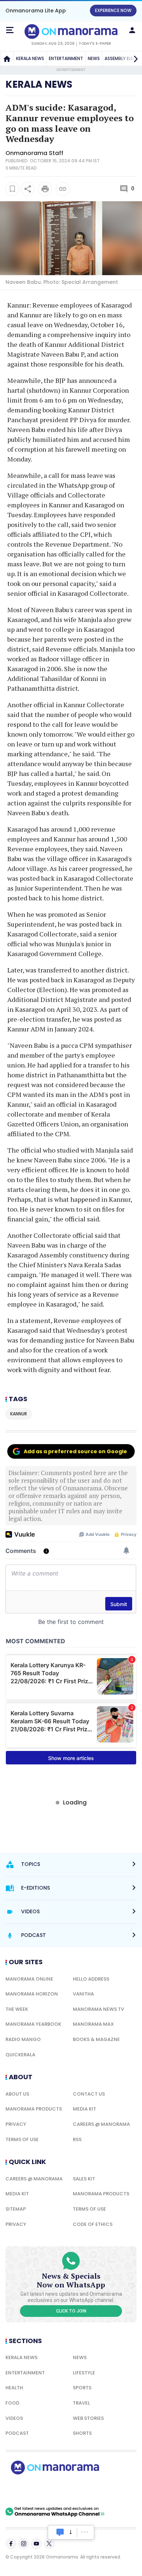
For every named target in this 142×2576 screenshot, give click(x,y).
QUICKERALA (20, 2055)
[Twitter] (49, 2544)
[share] (28, 189)
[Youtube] (36, 2544)
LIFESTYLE (84, 2373)
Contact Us (89, 2094)
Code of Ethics (93, 2224)
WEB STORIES (88, 2418)
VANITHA (83, 1994)
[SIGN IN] (132, 30)
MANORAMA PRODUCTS (34, 2109)
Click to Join (71, 2311)
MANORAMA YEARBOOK (33, 2024)
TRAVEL (81, 2403)
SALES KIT (84, 2179)
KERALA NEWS (30, 58)
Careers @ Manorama (101, 2124)
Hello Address (91, 1979)
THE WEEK (17, 2009)
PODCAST (17, 2433)
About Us (17, 2094)
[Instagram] (24, 2544)
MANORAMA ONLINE (29, 1979)
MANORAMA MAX (93, 2024)
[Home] (7, 59)
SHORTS (82, 2433)
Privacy (16, 2124)
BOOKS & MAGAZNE (96, 2039)
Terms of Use (22, 2139)
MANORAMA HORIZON (32, 1994)
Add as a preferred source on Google (75, 1451)
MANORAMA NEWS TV (98, 2009)
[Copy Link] (63, 189)
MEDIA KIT (84, 2109)
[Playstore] (29, 2490)
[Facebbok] (11, 2544)
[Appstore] (80, 2490)
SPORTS (82, 2388)
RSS (77, 2139)
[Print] (45, 189)
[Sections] (10, 30)
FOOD (12, 2403)
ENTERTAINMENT (66, 58)
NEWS (94, 58)
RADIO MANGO (23, 2039)
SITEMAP (16, 2209)
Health (14, 2388)
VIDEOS (14, 2418)
